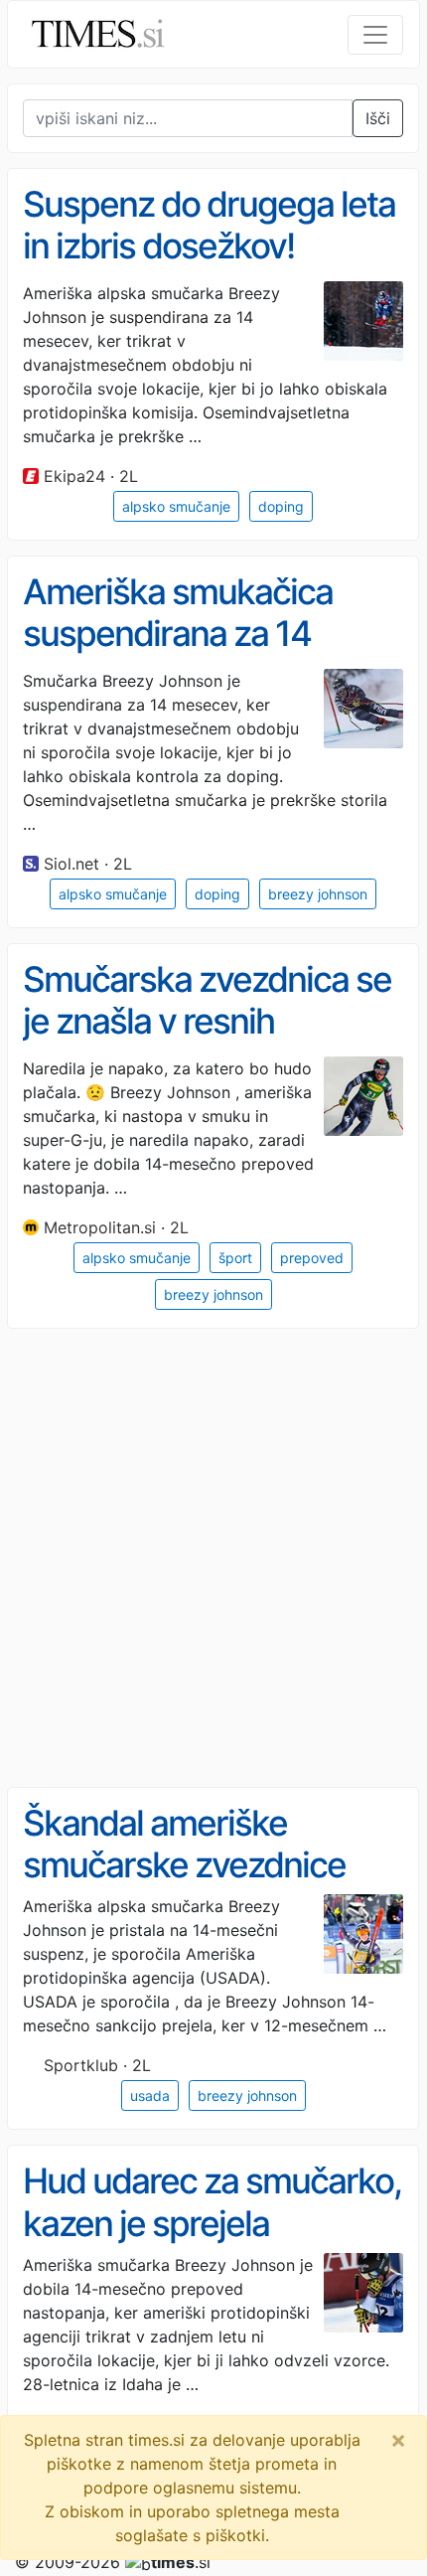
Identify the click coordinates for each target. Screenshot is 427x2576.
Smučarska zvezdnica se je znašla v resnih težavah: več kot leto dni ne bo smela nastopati (207, 1043)
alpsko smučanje (176, 506)
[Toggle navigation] (375, 35)
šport (235, 1258)
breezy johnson (318, 894)
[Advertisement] (213, 1558)
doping (281, 506)
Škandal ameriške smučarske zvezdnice (184, 1844)
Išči (378, 118)
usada (150, 2095)
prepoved (312, 1258)
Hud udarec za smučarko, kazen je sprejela (212, 2202)
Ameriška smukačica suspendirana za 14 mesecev (178, 634)
